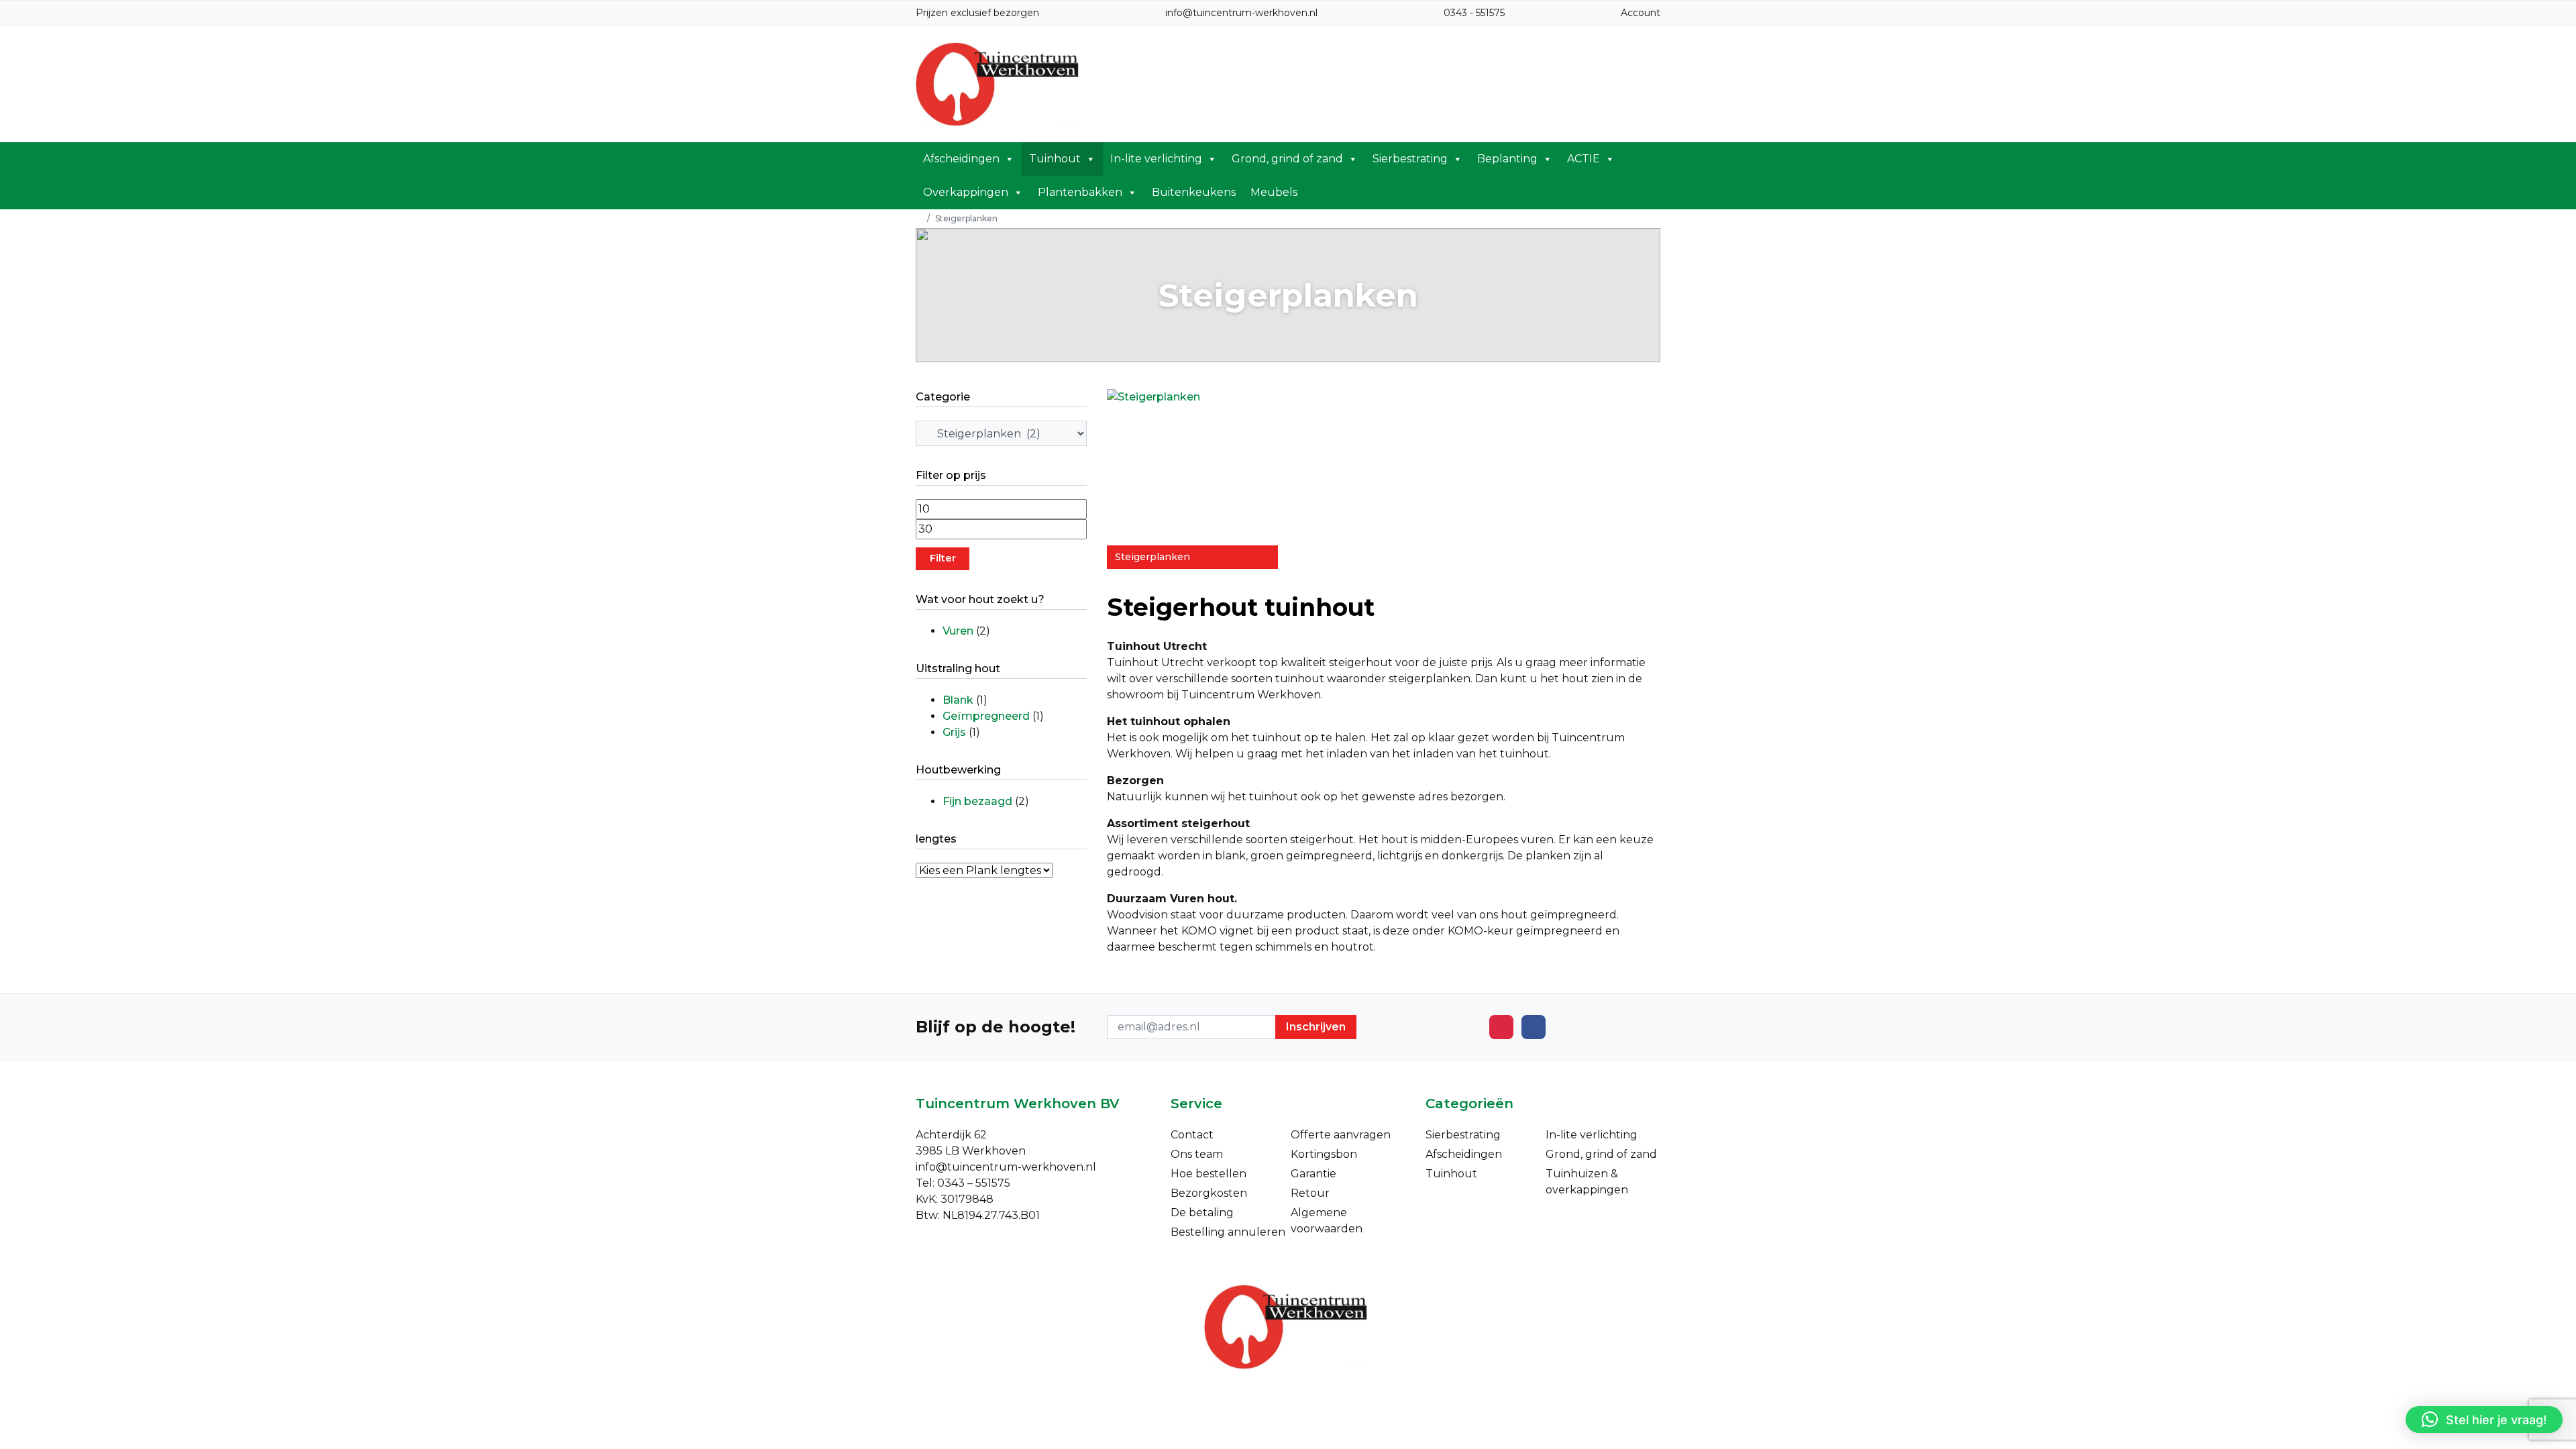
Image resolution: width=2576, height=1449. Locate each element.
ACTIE (1584, 159)
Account (1641, 13)
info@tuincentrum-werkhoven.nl (1241, 13)
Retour (1310, 1193)
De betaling (1202, 1213)
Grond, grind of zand (1287, 159)
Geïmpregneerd (986, 716)
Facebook (1534, 1027)
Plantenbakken (1080, 192)
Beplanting (1507, 159)
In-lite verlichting (1156, 159)
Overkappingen (966, 192)
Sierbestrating (1410, 159)
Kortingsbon (1324, 1154)
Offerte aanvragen (1341, 1135)
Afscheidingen (961, 159)
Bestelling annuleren (1228, 1232)
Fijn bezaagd (977, 801)
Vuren (958, 631)
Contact (1192, 1135)
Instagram (1501, 1027)
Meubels (1274, 192)
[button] (2484, 1419)
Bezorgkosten (1209, 1193)
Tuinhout (1055, 159)
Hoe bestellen (1209, 1174)
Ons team (1197, 1154)
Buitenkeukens (1194, 192)
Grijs (954, 732)
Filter (943, 558)
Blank (958, 700)
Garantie (1313, 1174)
